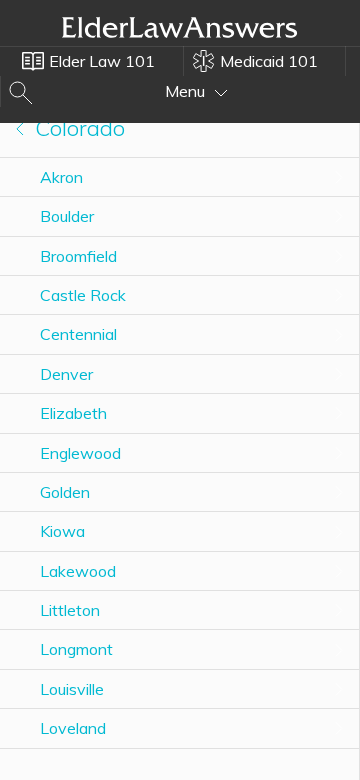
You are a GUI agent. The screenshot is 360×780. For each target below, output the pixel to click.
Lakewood (78, 571)
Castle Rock (83, 295)
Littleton (70, 610)
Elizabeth (73, 413)
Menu (187, 91)
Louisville (72, 689)
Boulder (67, 216)
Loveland (73, 728)
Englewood (80, 453)
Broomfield (78, 256)
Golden (65, 492)
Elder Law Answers (180, 27)
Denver (66, 374)
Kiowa (62, 531)
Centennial (78, 334)
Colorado (77, 128)
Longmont (76, 649)
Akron (61, 177)
